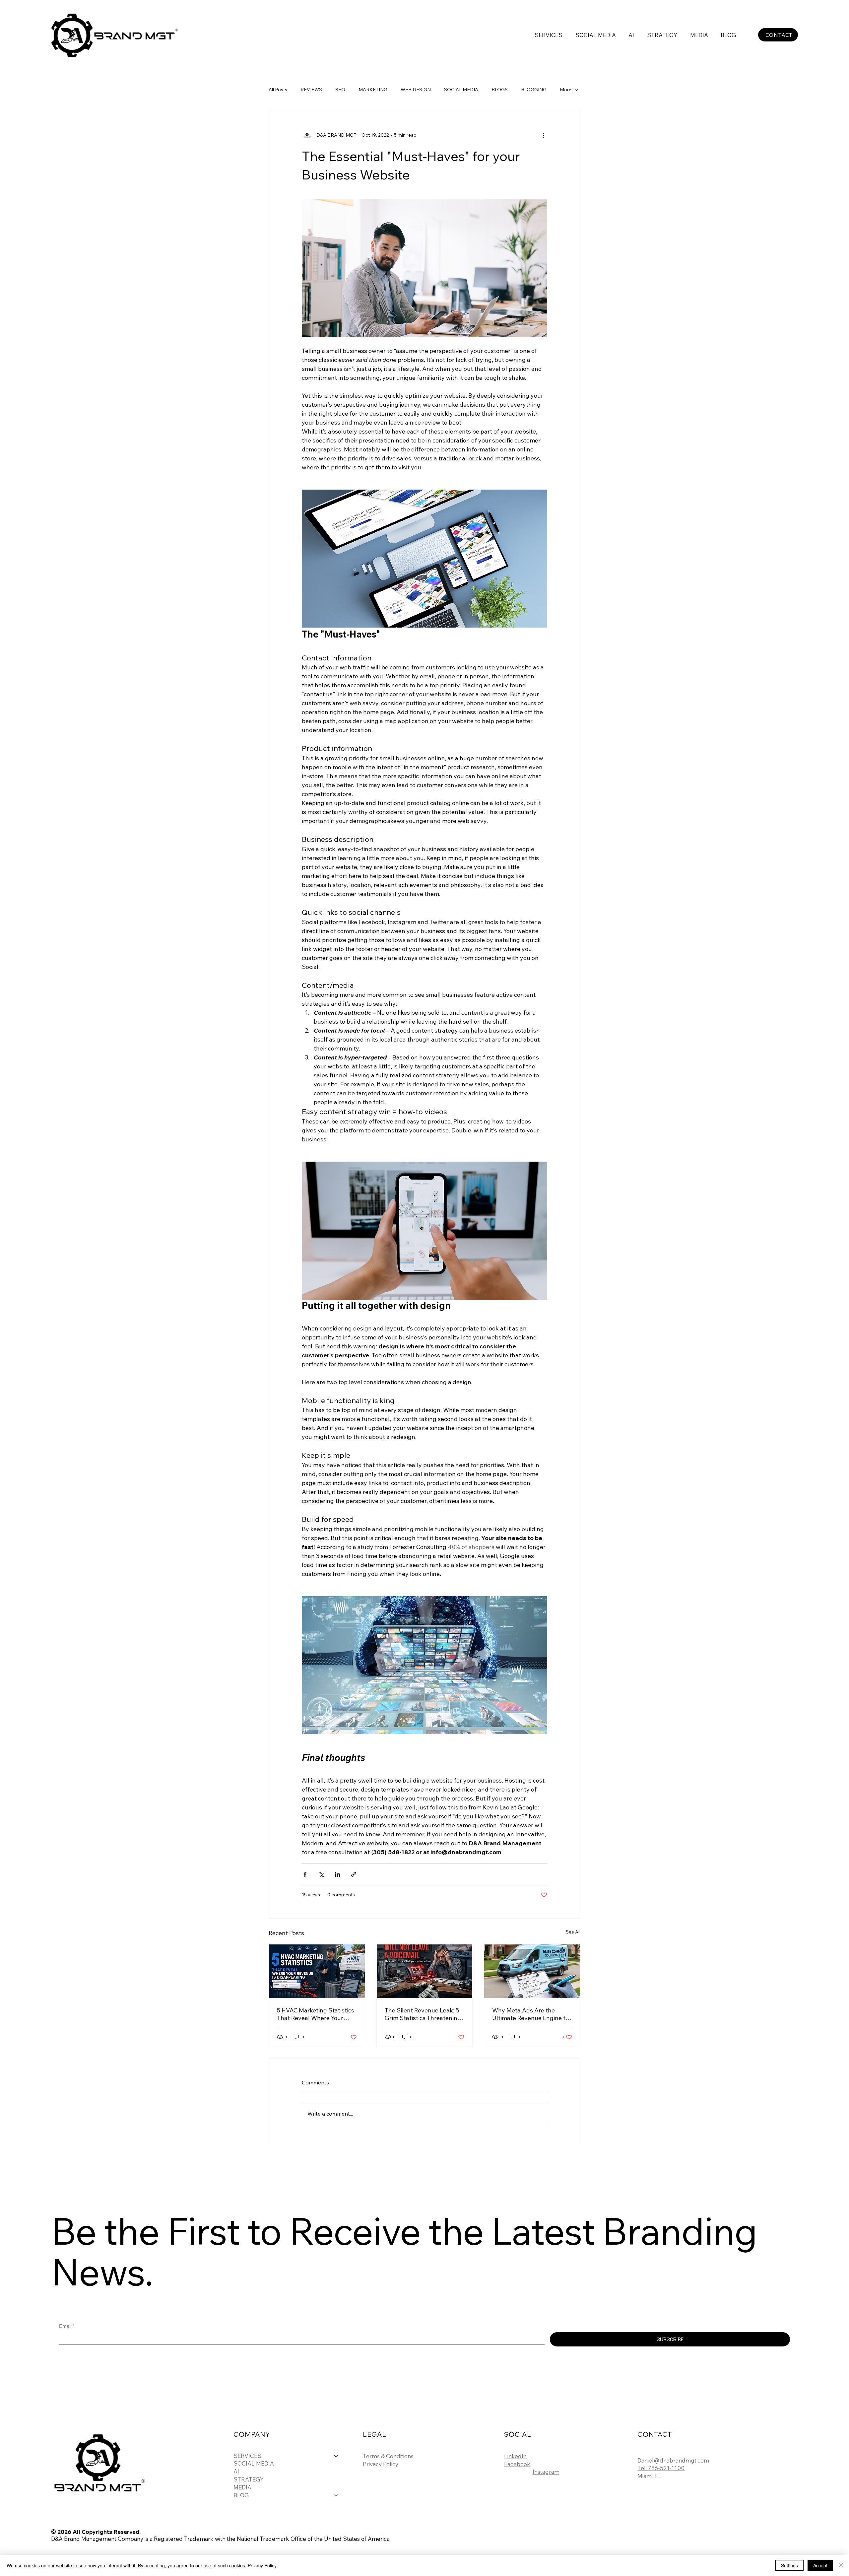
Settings (789, 2565)
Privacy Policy (381, 2464)
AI (236, 2471)
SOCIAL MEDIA (461, 90)
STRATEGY (249, 2479)
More (566, 90)
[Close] (841, 2565)
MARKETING (373, 90)
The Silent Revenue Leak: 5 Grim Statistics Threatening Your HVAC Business (423, 2014)
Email (67, 2326)
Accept (820, 2565)
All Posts (278, 90)
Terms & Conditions (388, 2456)
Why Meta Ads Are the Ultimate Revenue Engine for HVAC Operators (532, 2014)
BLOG (241, 2495)
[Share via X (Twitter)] (321, 1874)
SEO (340, 90)
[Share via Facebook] (305, 1874)
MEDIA (242, 2487)
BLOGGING (534, 90)
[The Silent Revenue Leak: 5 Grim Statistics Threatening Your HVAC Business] (425, 1971)
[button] (549, 35)
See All (573, 1932)
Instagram (546, 2472)
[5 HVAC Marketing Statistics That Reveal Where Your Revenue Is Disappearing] (317, 1971)
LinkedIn (515, 2456)
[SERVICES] (336, 2456)
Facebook (517, 2464)
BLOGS (500, 90)
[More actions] (543, 135)
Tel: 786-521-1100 (661, 2468)
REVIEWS (311, 90)
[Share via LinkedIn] (337, 1874)
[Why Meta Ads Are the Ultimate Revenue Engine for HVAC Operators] (532, 1971)
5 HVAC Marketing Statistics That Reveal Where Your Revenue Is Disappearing (316, 2014)
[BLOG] (336, 2495)
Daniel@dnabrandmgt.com (673, 2460)
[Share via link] (354, 1874)
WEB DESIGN (416, 90)
